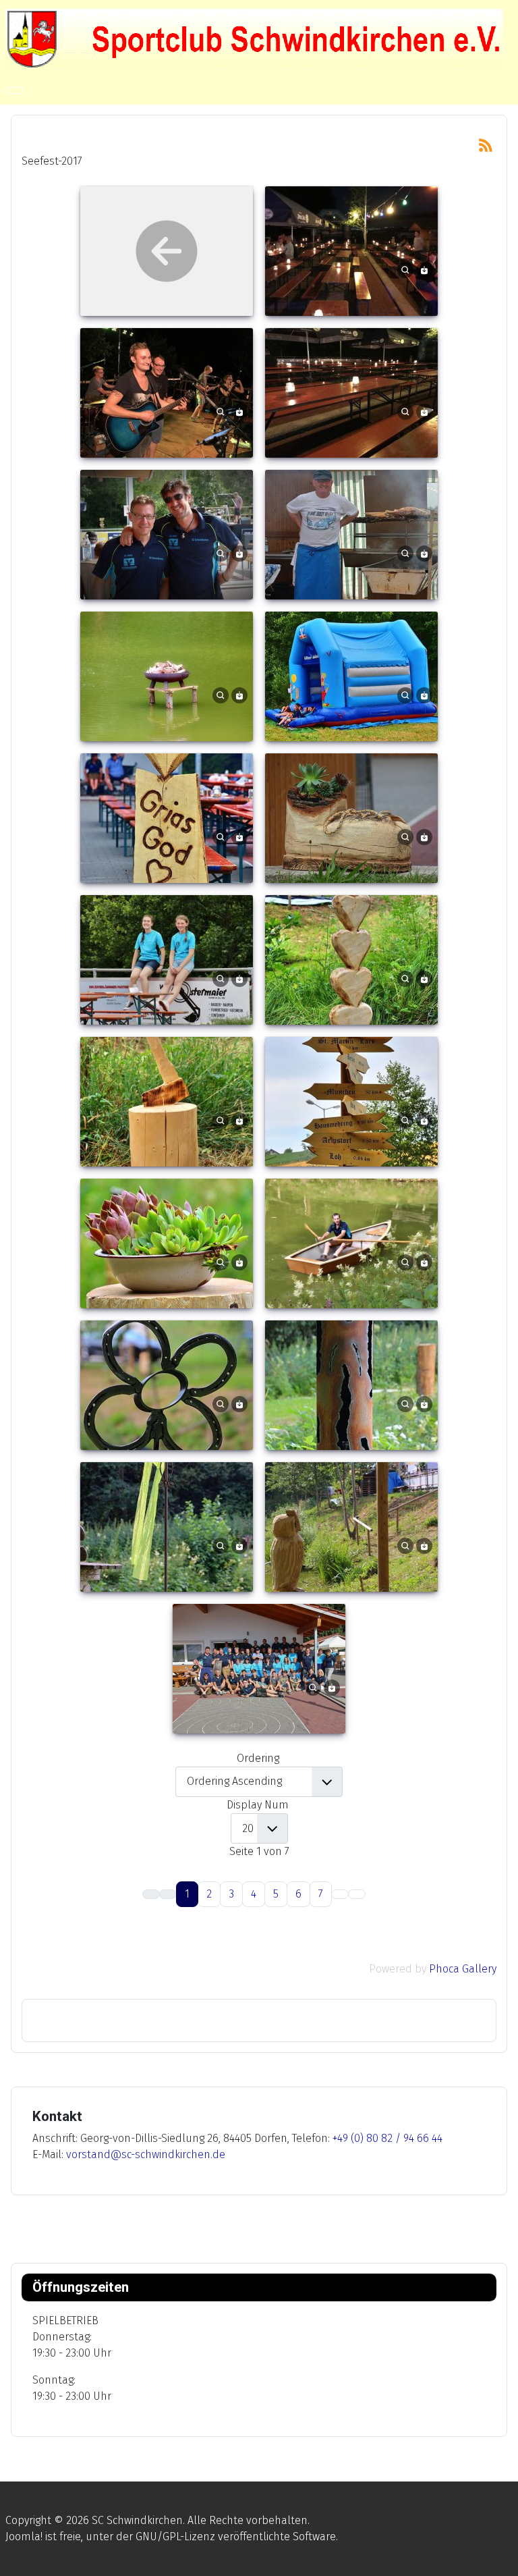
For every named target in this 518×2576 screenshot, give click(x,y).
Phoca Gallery (463, 1969)
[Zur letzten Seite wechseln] (357, 1894)
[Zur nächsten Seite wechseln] (340, 1894)
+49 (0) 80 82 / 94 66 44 (387, 2138)
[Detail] (405, 269)
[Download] (424, 269)
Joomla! (24, 2537)
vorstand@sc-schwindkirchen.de (146, 2154)
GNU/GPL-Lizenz (175, 2537)
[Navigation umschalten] (14, 90)
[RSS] (486, 144)
